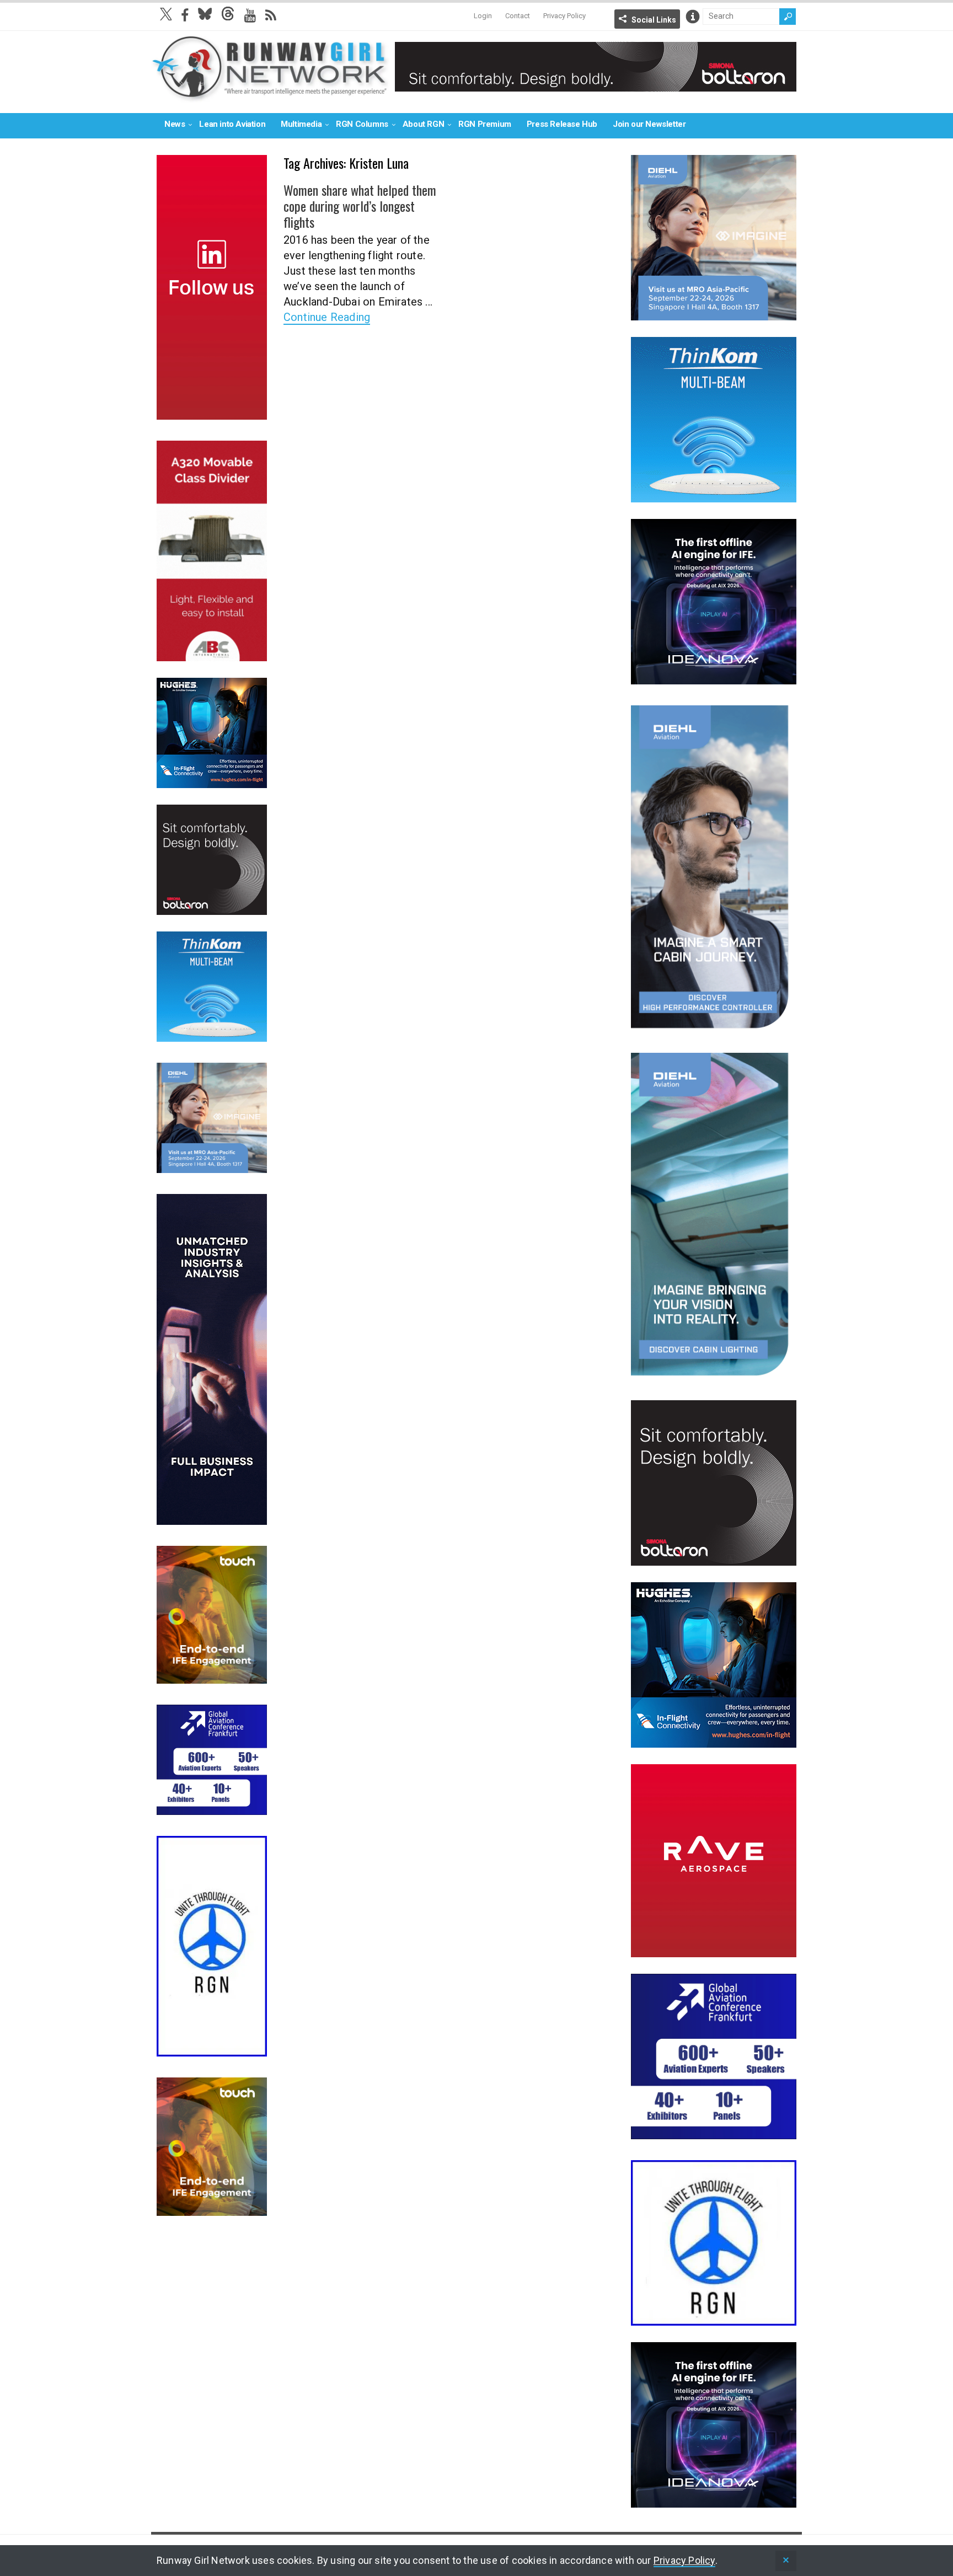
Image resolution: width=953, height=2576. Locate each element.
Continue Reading (327, 317)
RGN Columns (362, 124)
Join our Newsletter (649, 124)
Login (483, 16)
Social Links (654, 20)
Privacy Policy (564, 16)
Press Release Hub (562, 124)
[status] (786, 2561)
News (175, 124)
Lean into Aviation (232, 124)
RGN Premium (485, 124)
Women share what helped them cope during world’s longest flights (360, 206)
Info (693, 17)
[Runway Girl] (270, 96)
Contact (518, 16)
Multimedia (301, 124)
